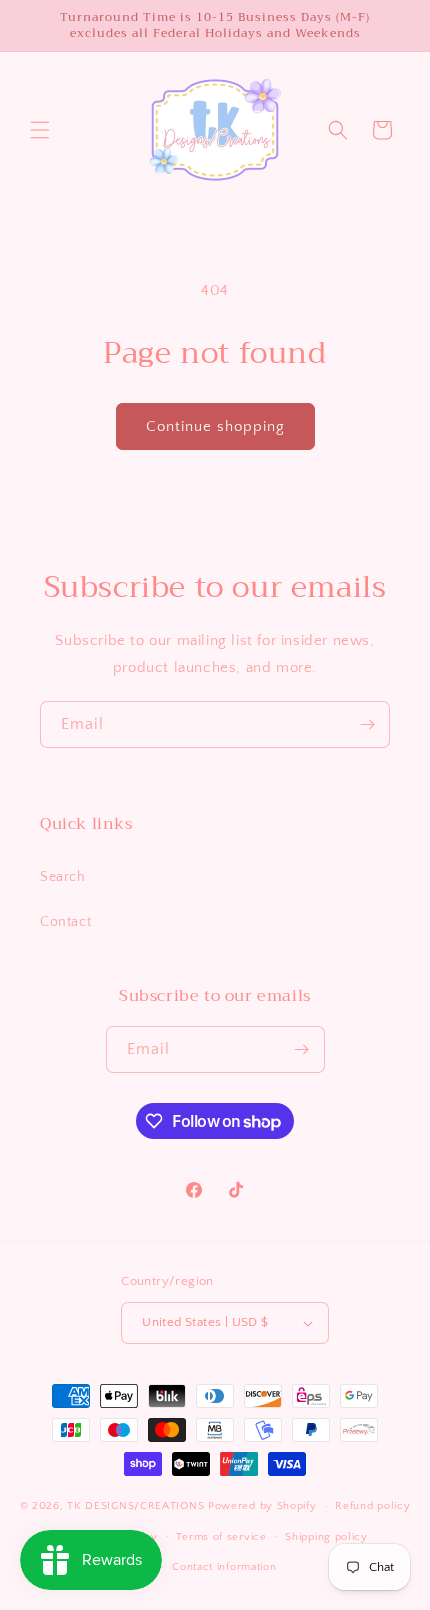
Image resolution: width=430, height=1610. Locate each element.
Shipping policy (326, 1537)
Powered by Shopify (262, 1506)
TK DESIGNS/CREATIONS (137, 1506)
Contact (65, 922)
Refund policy (372, 1506)
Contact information (224, 1567)
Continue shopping (215, 426)
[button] (40, 130)
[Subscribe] (367, 724)
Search (63, 877)
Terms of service (221, 1537)
